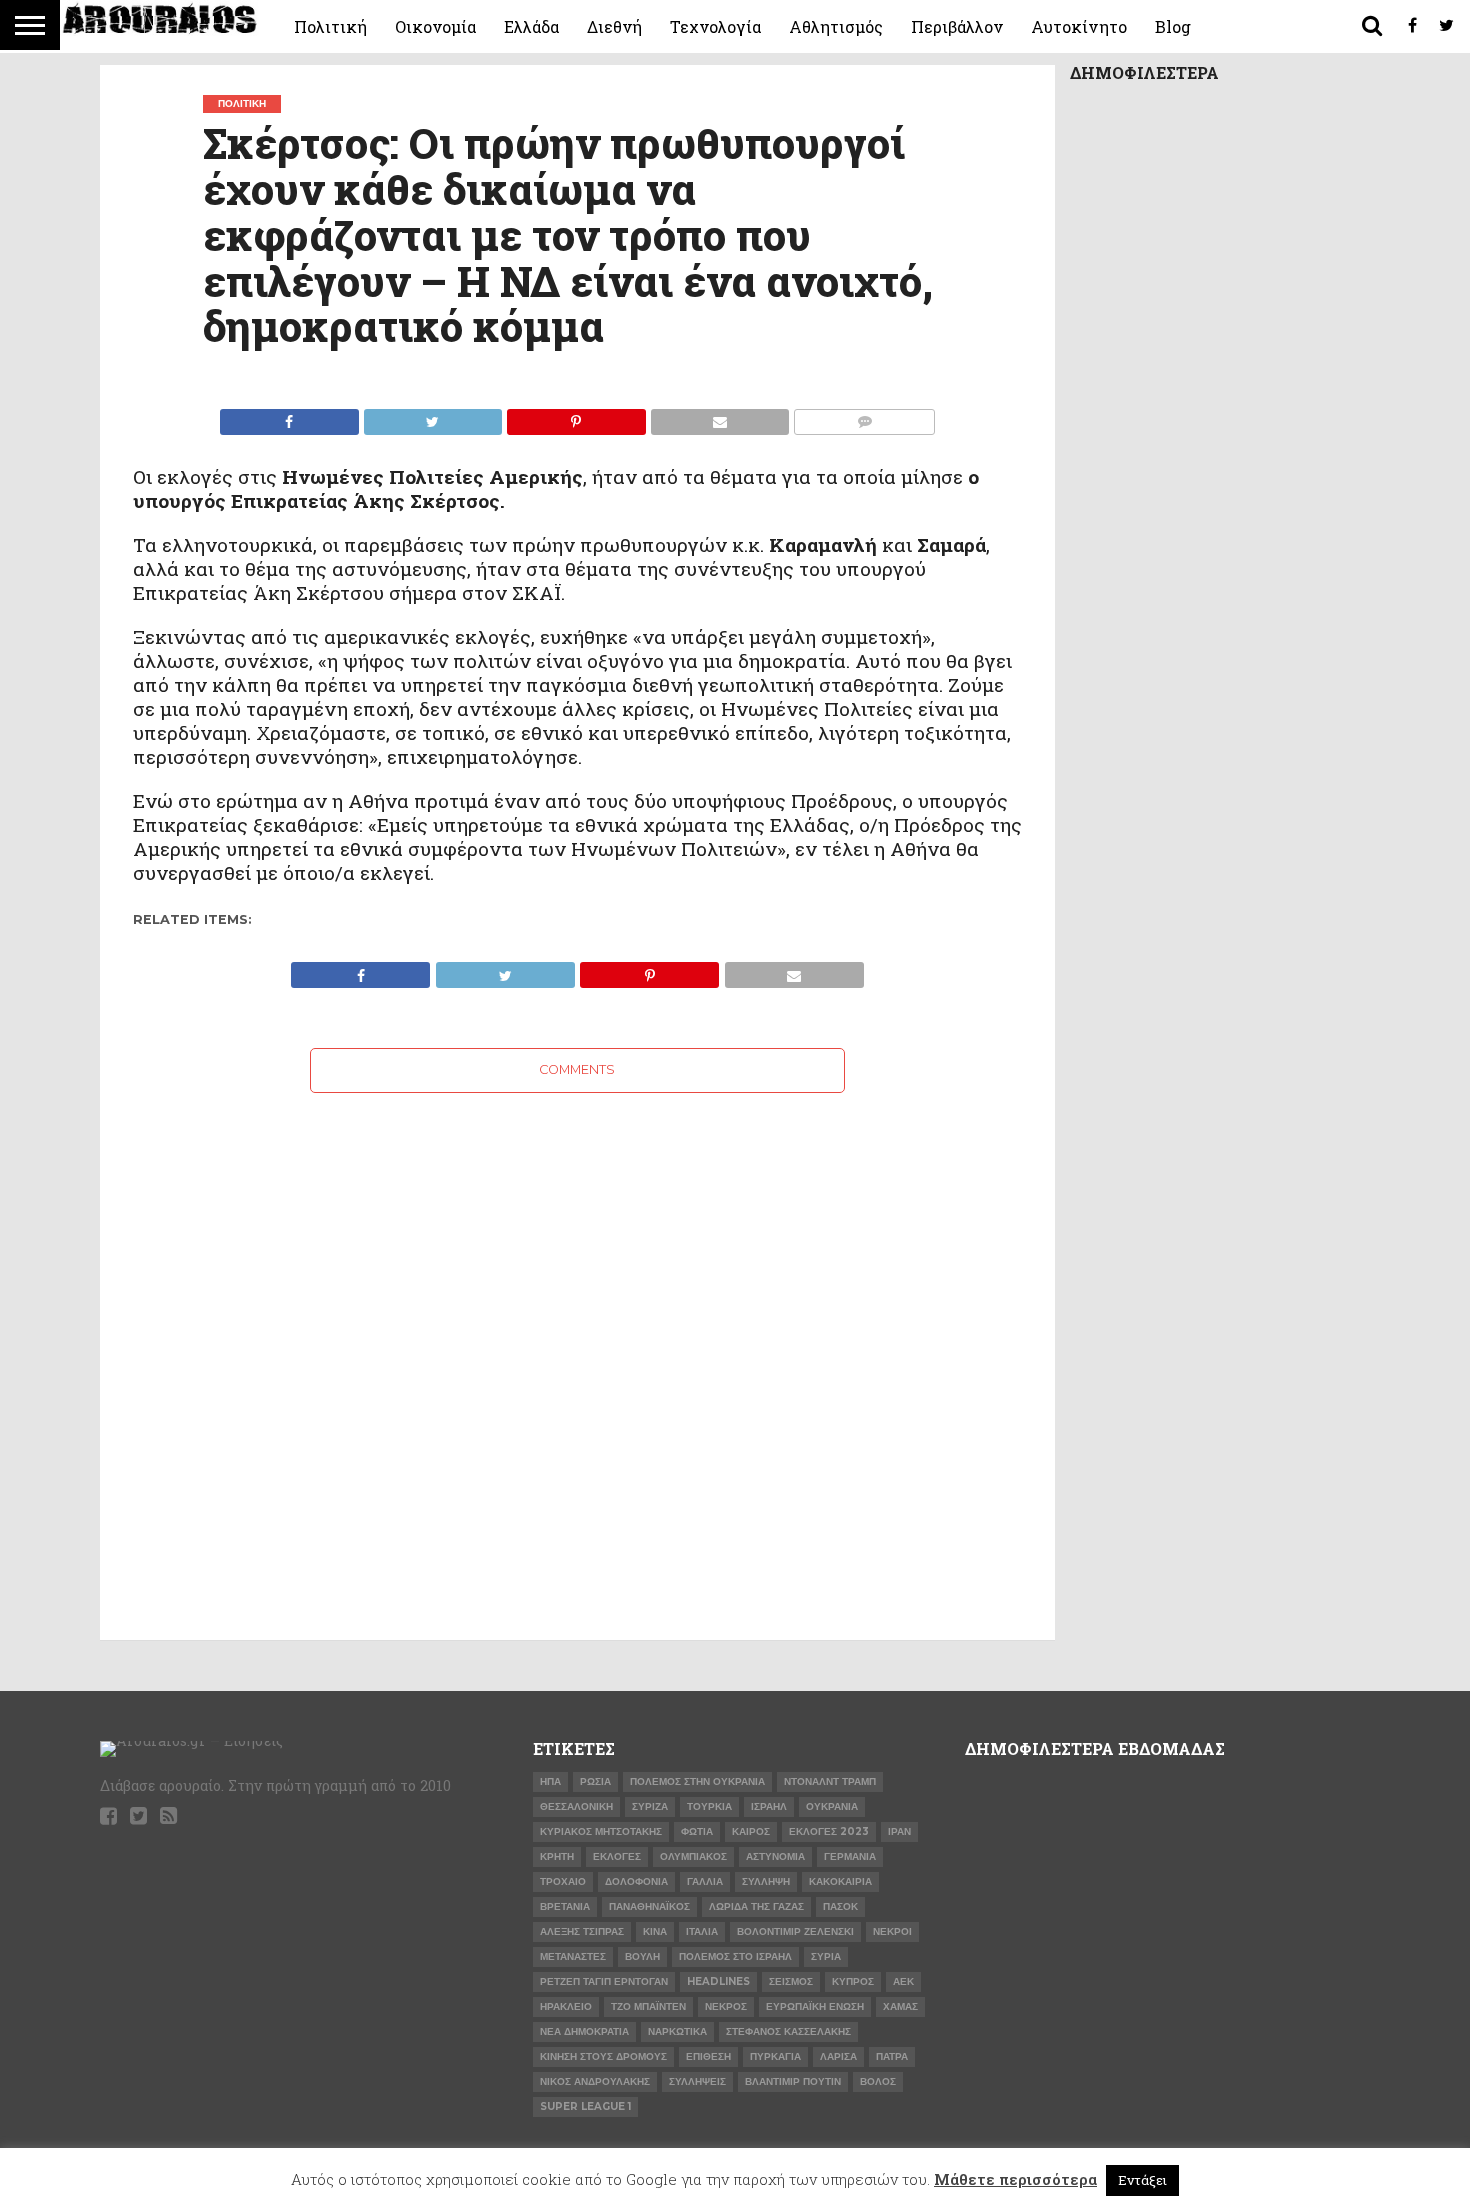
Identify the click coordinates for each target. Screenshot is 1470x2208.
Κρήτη (557, 1856)
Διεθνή (614, 26)
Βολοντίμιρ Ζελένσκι (795, 1931)
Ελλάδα (531, 26)
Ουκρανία (832, 1806)
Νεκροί (892, 1931)
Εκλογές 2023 (829, 1831)
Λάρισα (838, 2056)
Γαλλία (705, 1881)
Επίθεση (708, 2056)
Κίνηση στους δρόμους (603, 2056)
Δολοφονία (636, 1881)
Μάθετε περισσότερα (1015, 2179)
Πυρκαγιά (775, 2056)
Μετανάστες (573, 1956)
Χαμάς (900, 2006)
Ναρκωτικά (677, 2031)
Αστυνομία (775, 1856)
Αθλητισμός (836, 26)
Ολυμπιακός (693, 1856)
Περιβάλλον (957, 26)
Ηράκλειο (566, 2006)
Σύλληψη (766, 1881)
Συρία (826, 1956)
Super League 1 (585, 2106)
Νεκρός (726, 2006)
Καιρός (751, 1831)
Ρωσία (595, 1781)
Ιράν (899, 1831)
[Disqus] (577, 1343)
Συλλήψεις (697, 2081)
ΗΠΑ (550, 1781)
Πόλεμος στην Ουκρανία (697, 1781)
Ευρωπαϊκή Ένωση (815, 2006)
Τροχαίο (563, 1881)
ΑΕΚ (903, 1981)
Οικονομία (435, 26)
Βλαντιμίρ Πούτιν (793, 2081)
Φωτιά (697, 1831)
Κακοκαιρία (840, 1881)
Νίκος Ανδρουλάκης (595, 2081)
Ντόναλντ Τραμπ (830, 1781)
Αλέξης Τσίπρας (582, 1931)
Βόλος (878, 2081)
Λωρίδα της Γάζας (756, 1906)
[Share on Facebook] (289, 416)
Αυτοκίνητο (1079, 26)
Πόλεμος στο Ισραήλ (735, 1956)
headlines (718, 1981)
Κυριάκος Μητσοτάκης (601, 1831)
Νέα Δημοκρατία (584, 2031)
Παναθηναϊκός (649, 1906)
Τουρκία (709, 1806)
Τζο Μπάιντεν (648, 2006)
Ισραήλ (769, 1806)
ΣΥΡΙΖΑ (650, 1806)
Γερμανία (850, 1856)
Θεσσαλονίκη (576, 1806)
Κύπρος (853, 1981)
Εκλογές (617, 1856)
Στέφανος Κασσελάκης (788, 2031)
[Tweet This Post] (433, 416)
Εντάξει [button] (1142, 2180)
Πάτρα (892, 2056)
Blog (1173, 26)
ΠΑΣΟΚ (840, 1906)
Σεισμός (791, 1981)
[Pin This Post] (576, 416)
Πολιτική (330, 26)
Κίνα (655, 1931)
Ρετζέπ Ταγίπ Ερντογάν (604, 1981)
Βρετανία (565, 1906)
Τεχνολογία (715, 26)
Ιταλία (702, 1931)
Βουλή (642, 1956)
